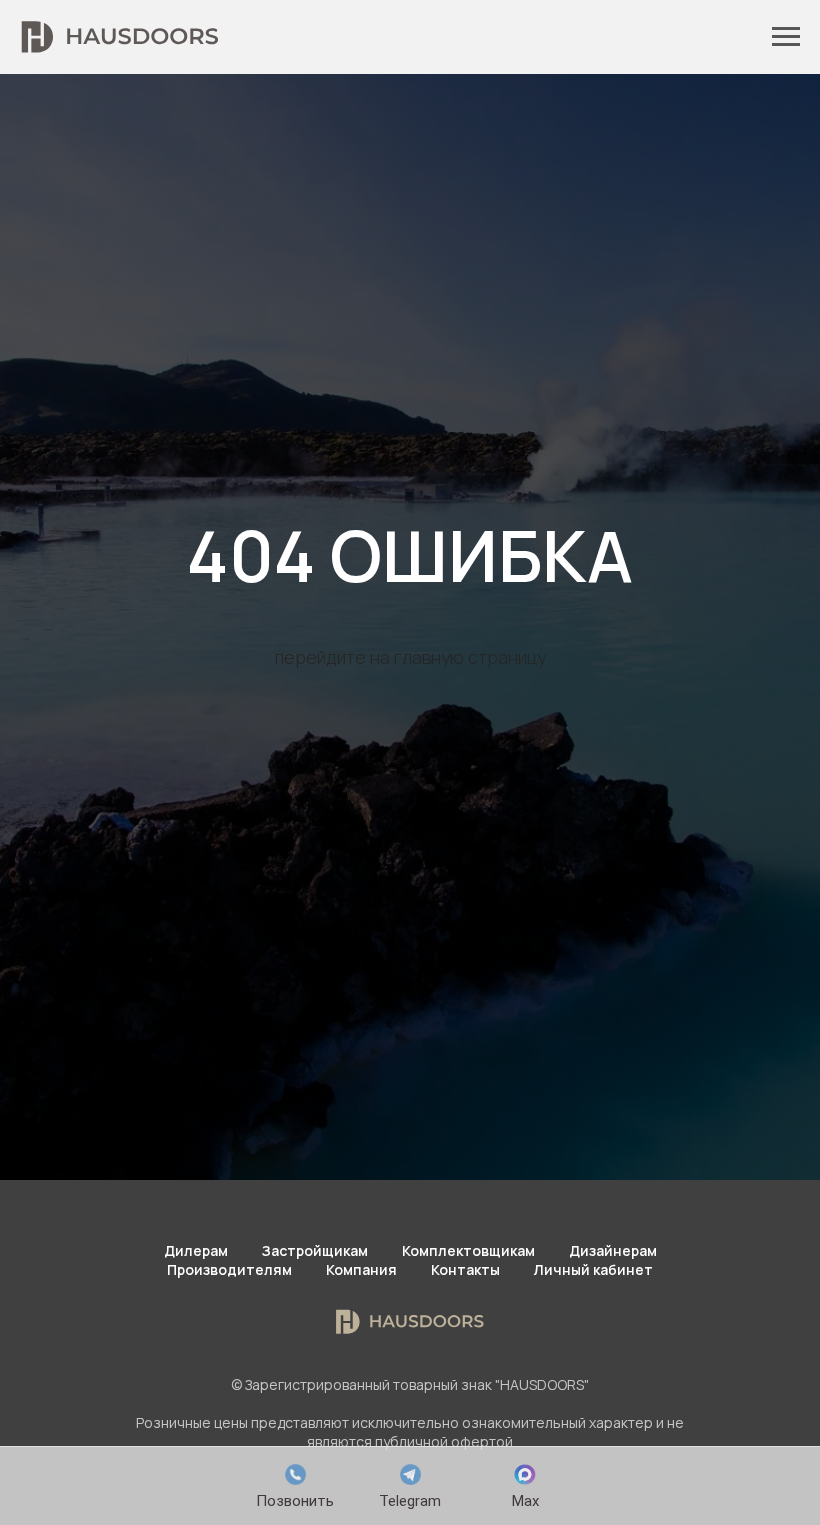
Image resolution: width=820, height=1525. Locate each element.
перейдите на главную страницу (410, 830)
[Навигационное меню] (786, 37)
